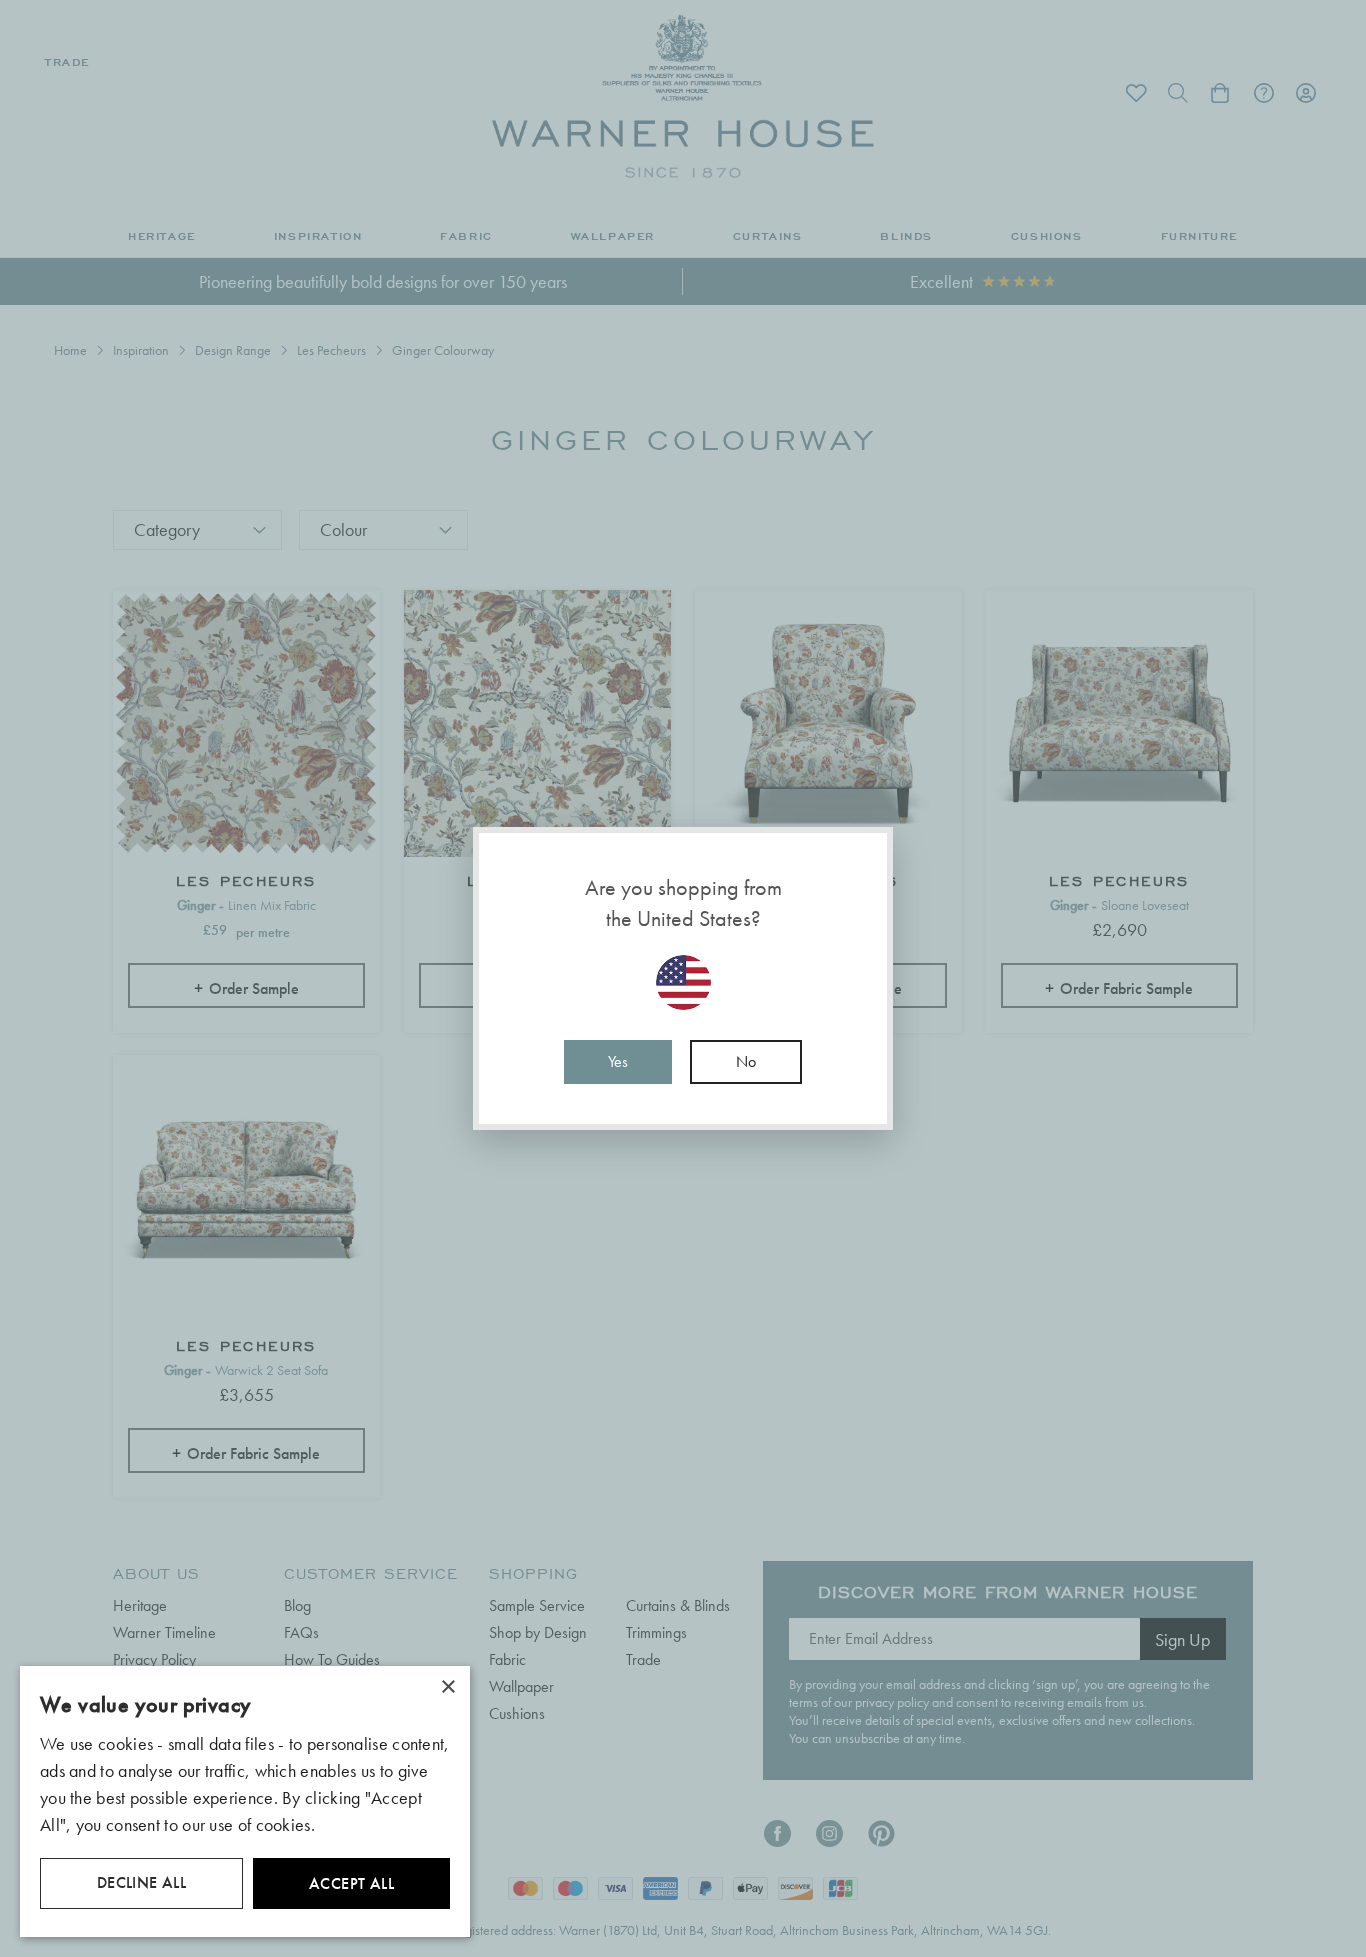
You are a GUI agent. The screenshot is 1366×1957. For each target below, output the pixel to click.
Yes (618, 1061)
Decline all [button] (141, 1882)
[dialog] (245, 1801)
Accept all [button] (351, 1883)
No (746, 1061)
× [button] (447, 1687)
